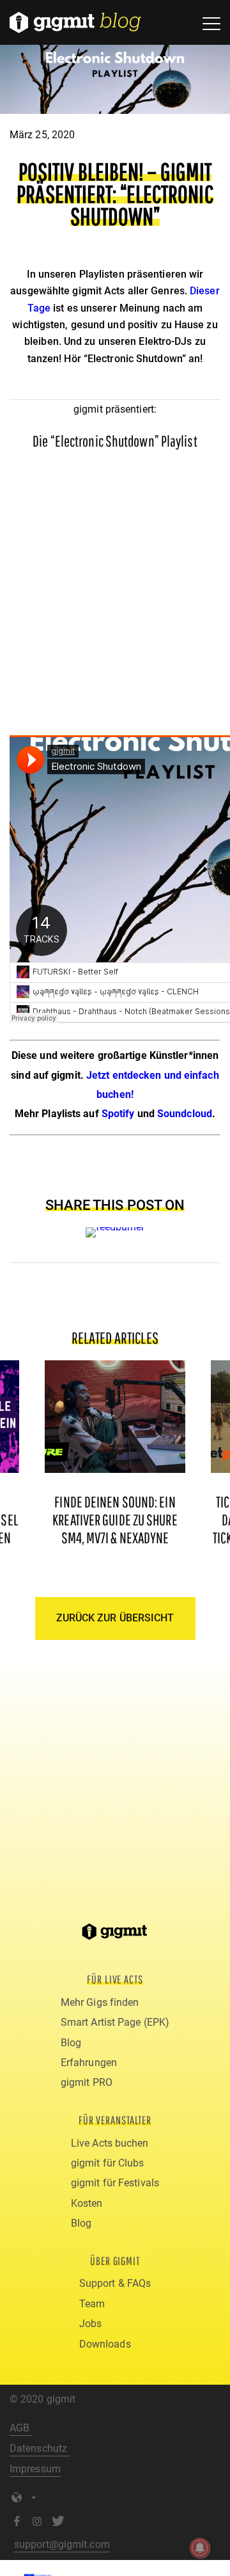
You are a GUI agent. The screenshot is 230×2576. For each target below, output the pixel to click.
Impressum (35, 2469)
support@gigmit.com (62, 2544)
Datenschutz (40, 2448)
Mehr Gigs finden (100, 2002)
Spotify (118, 1114)
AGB (21, 2428)
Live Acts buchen (110, 2143)
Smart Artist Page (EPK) (115, 2022)
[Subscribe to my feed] (115, 1227)
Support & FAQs (115, 2283)
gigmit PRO (87, 2082)
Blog (71, 2043)
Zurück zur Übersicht (115, 1618)
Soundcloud (185, 1114)
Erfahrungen (89, 2063)
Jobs (90, 2324)
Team (92, 2304)
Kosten (87, 2203)
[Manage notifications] (200, 2548)
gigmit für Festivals (115, 2183)
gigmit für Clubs (108, 2163)
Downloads (105, 2344)
